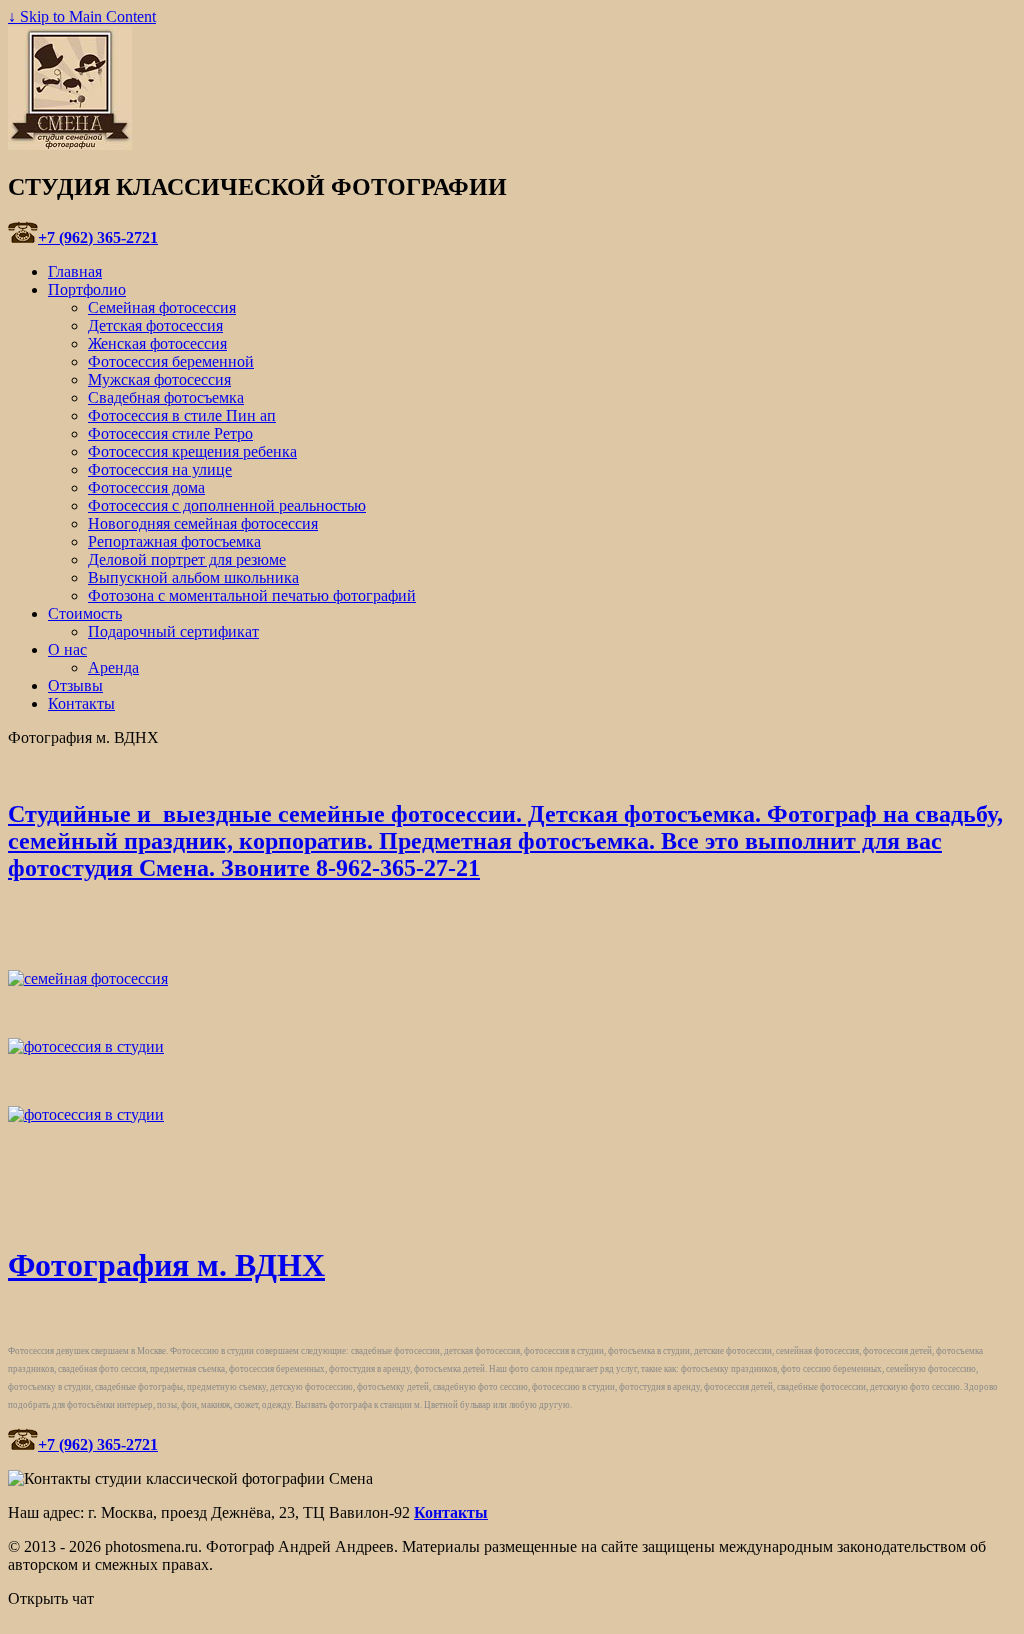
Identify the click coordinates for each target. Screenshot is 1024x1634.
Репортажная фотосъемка (174, 541)
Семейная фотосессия (162, 307)
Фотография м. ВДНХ (166, 1265)
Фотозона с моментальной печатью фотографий (252, 595)
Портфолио (87, 289)
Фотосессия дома (146, 487)
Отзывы (75, 685)
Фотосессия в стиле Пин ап (182, 415)
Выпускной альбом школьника (193, 577)
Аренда (113, 667)
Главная (75, 271)
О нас (67, 649)
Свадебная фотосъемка (166, 397)
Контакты (81, 703)
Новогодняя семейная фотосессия (203, 523)
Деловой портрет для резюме (187, 559)
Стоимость (85, 613)
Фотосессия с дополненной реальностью (227, 505)
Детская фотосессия (155, 325)
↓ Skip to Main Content (82, 16)
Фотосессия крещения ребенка (192, 451)
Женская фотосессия (157, 343)
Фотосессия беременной (171, 361)
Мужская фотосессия (159, 379)
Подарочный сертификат (173, 631)
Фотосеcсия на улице (160, 469)
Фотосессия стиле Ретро (170, 433)
